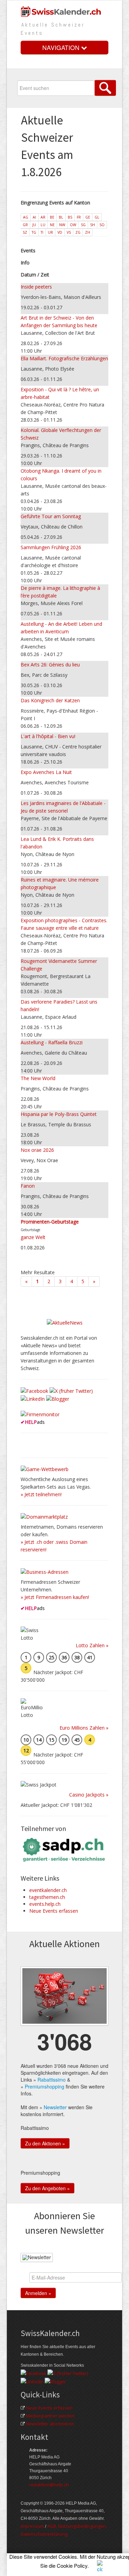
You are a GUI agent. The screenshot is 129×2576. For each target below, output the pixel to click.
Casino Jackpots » (89, 1795)
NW (62, 225)
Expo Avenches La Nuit (46, 772)
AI (34, 217)
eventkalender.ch (48, 1890)
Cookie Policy (72, 2565)
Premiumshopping (45, 2086)
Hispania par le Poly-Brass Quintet (59, 1114)
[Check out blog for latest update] (58, 1398)
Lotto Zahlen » (92, 1645)
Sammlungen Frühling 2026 (51, 547)
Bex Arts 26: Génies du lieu (50, 665)
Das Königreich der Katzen (50, 700)
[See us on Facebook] (34, 1390)
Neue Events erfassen (54, 1911)
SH (93, 225)
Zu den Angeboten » (47, 2188)
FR (79, 217)
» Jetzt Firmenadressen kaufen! (55, 1597)
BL (61, 217)
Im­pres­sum (32, 2526)
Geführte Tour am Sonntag (51, 516)
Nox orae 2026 (37, 1150)
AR (43, 217)
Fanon (28, 1186)
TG (34, 232)
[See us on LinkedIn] (33, 1398)
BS (70, 217)
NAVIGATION (62, 47)
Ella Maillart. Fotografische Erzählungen (64, 358)
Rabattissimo (52, 2080)
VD (60, 232)
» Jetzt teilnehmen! (41, 1494)
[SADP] (64, 1849)
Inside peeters (36, 287)
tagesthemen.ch (47, 1897)
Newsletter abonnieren (50, 2424)
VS (69, 232)
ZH (88, 232)
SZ (25, 232)
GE (88, 217)
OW (73, 225)
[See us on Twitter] (71, 1390)
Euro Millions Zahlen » (84, 1728)
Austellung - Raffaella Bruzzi (52, 1042)
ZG (78, 232)
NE (52, 225)
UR (50, 232)
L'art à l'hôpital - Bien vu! (48, 736)
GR (25, 225)
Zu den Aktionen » (45, 2143)
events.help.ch (45, 1904)
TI (42, 232)
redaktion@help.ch (49, 2485)
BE (52, 217)
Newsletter (55, 2107)
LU (43, 225)
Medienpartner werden (50, 2416)
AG (26, 217)
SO (102, 225)
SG (83, 225)
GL (97, 217)
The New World (38, 1078)
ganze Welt (33, 1237)
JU (34, 225)
